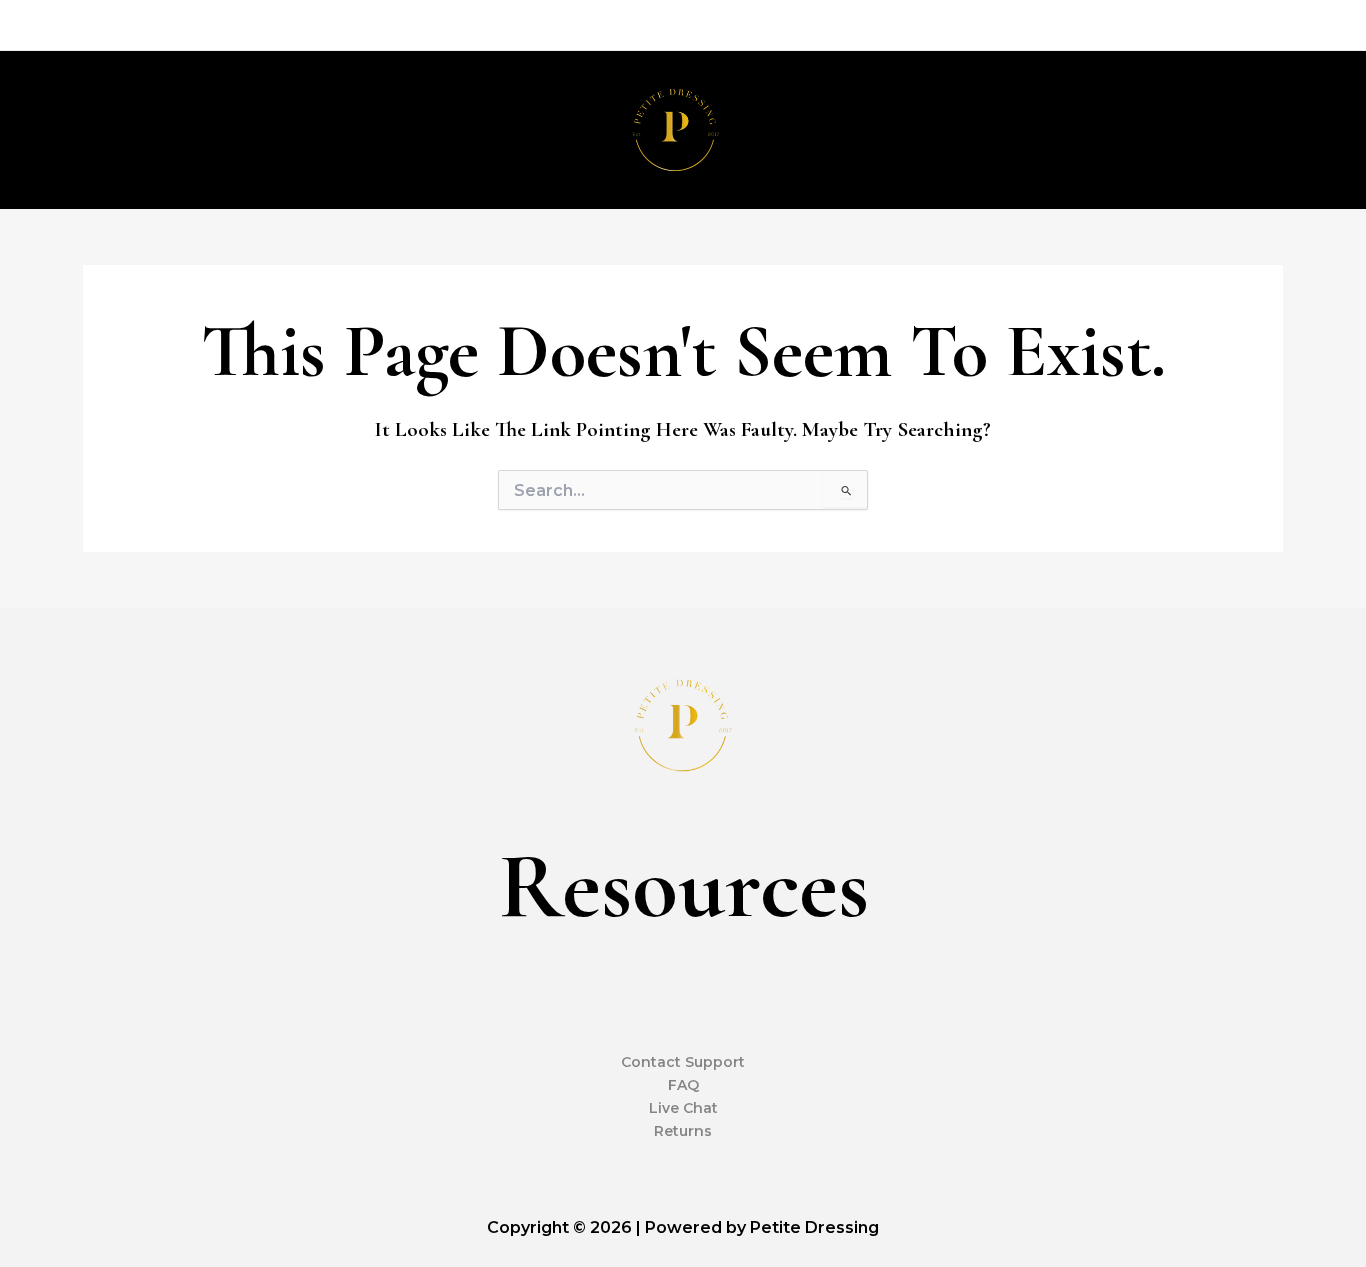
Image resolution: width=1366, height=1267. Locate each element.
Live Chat (683, 1108)
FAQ (683, 1085)
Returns (683, 1131)
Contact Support (683, 1062)
